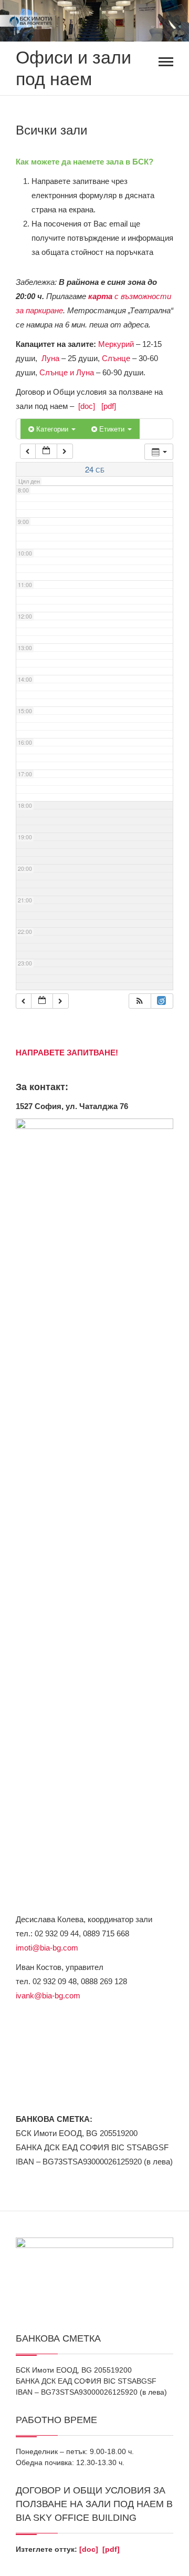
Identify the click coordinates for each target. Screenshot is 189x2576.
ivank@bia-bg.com (48, 1995)
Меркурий (116, 344)
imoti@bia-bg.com (47, 1948)
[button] (140, 1001)
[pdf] (109, 406)
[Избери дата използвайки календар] (46, 451)
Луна (50, 358)
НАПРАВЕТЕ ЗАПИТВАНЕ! (67, 1053)
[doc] (87, 406)
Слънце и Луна (67, 372)
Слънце (116, 358)
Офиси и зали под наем (73, 68)
